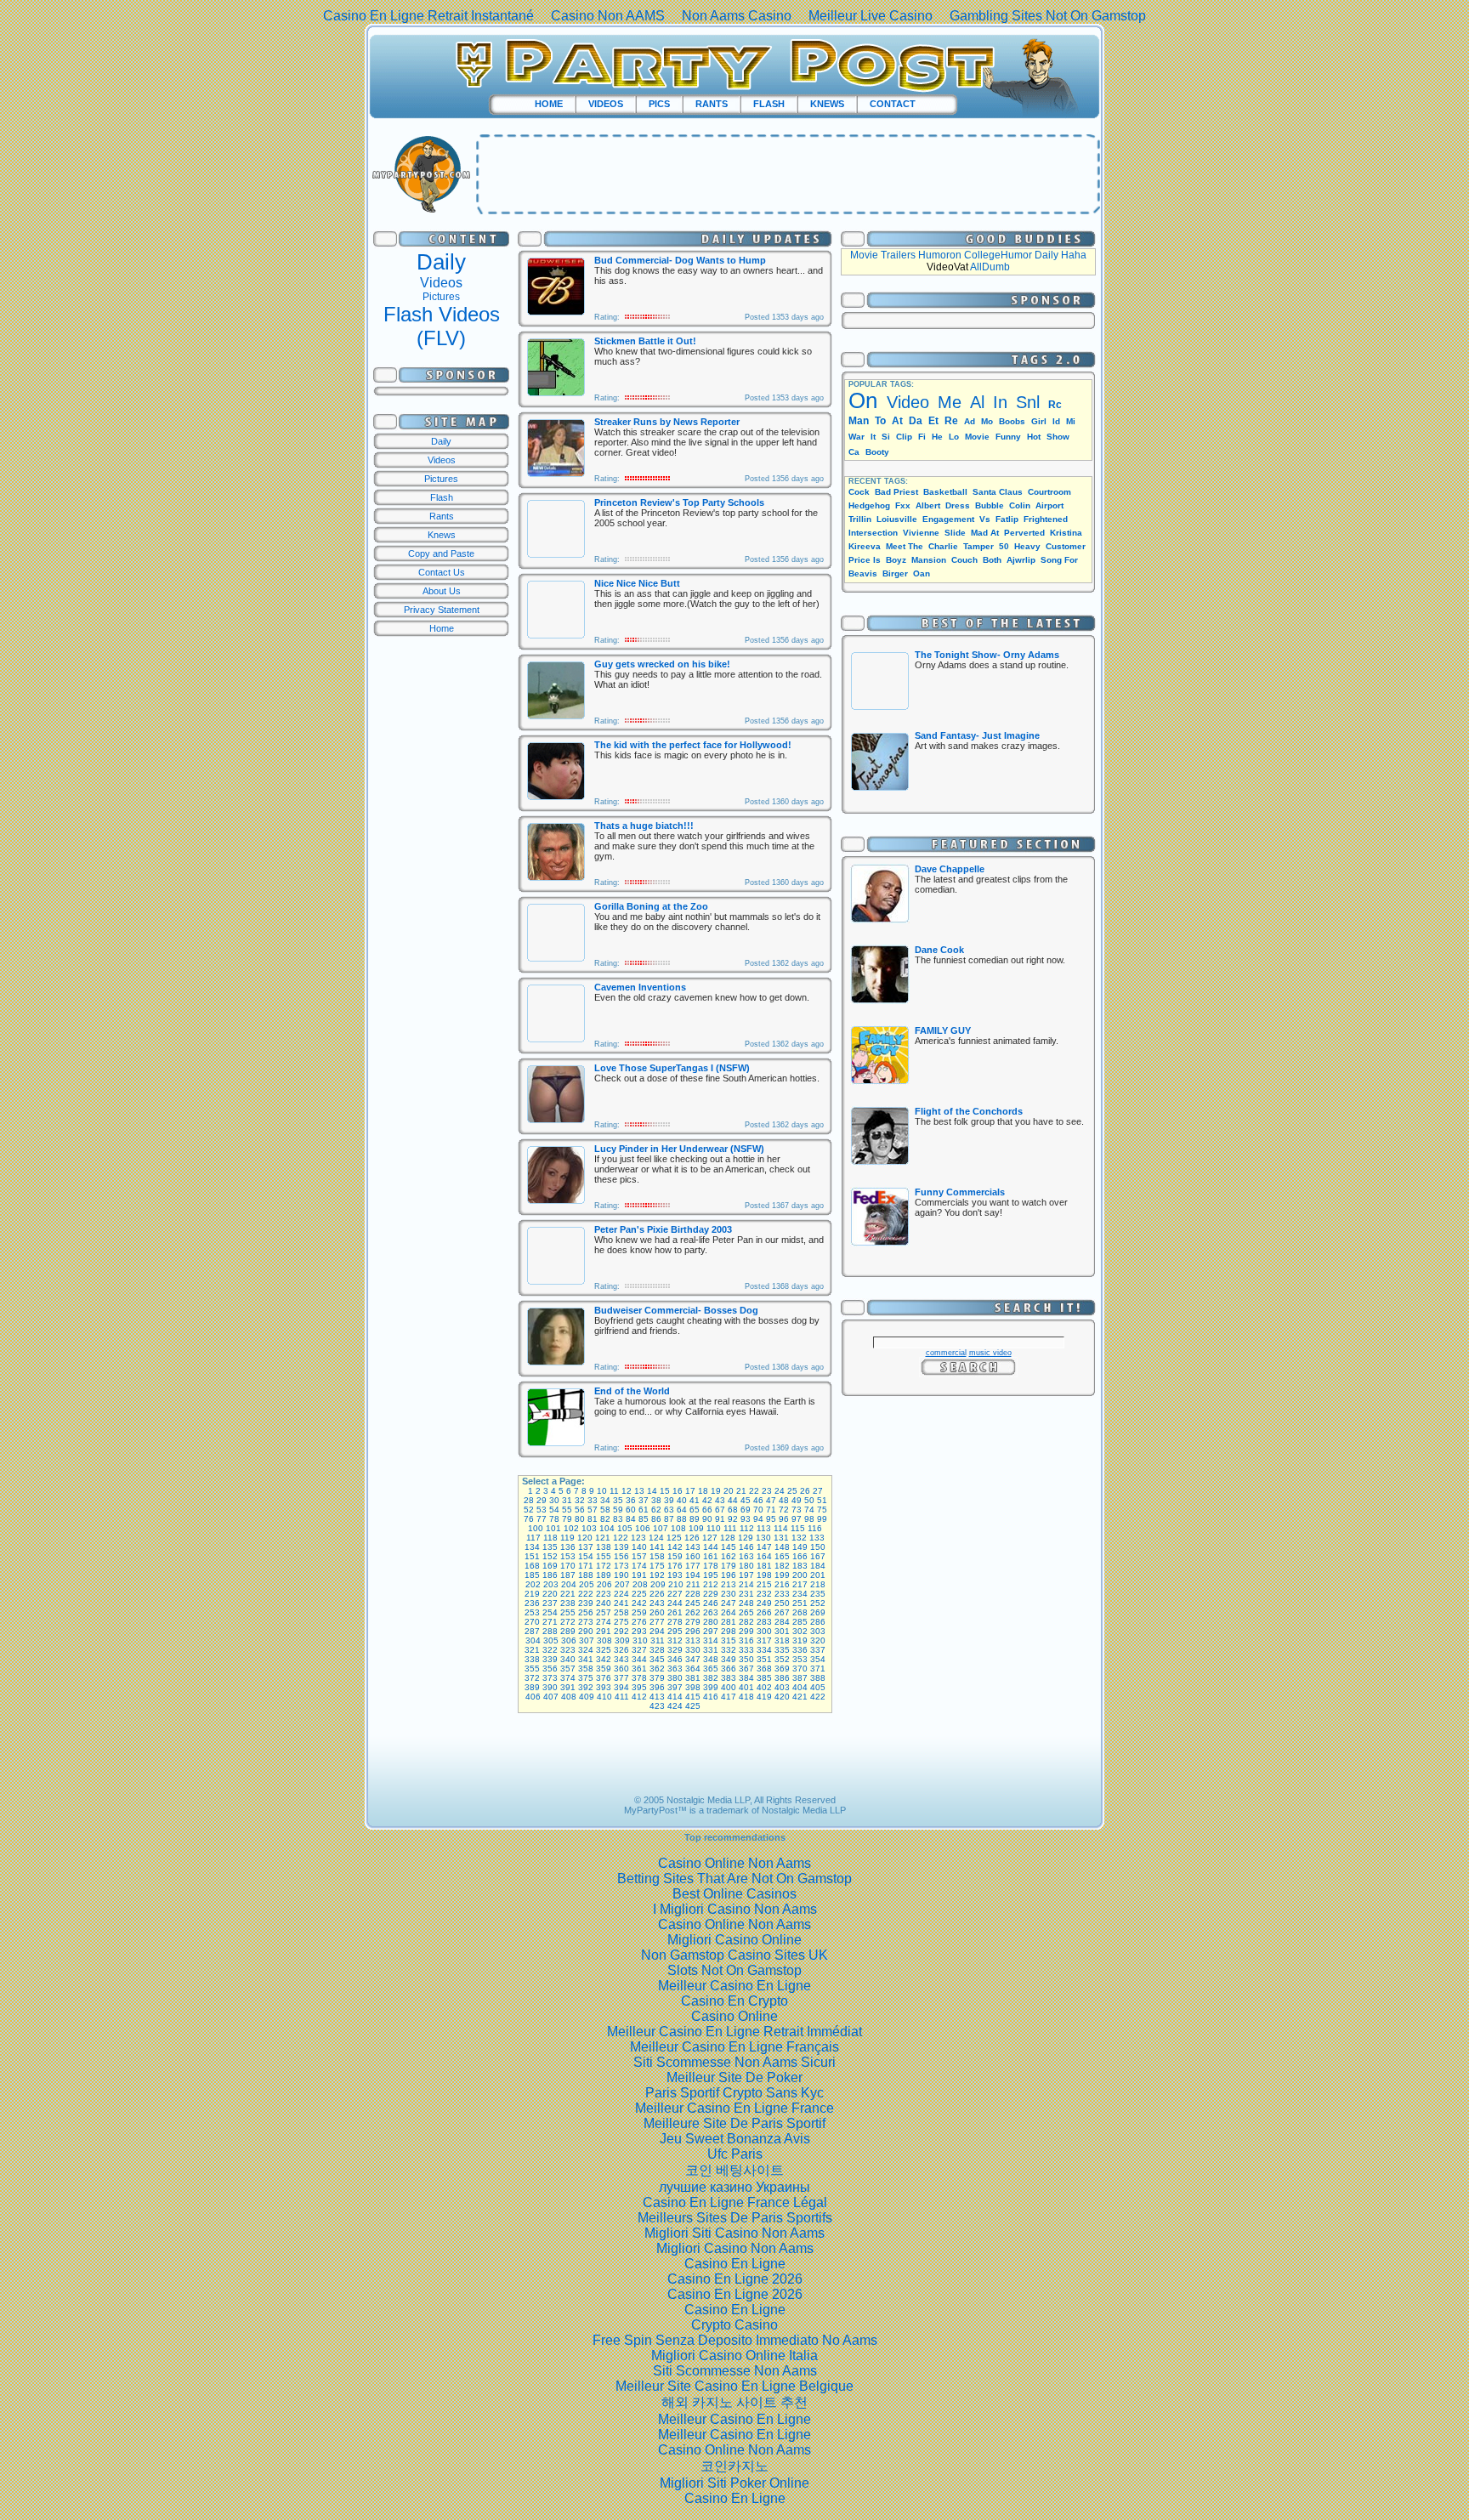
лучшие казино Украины (734, 2187)
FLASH (769, 104)
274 (604, 1622)
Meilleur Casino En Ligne (734, 1986)
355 (532, 1669)
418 (746, 1697)
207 (622, 1584)
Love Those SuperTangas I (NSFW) (672, 1068)
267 (782, 1612)
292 (621, 1631)
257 (604, 1612)
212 (711, 1584)
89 (695, 1519)
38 (656, 1500)
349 (729, 1659)
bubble (990, 505)
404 (800, 1687)
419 (764, 1697)
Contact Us (442, 572)
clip (904, 437)
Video (908, 402)
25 (792, 1491)
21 (741, 1491)
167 (818, 1556)
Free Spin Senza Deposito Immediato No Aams (735, 2340)
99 (822, 1519)
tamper (978, 546)
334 (764, 1650)
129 (746, 1538)
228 (693, 1594)
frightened (1046, 519)
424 (675, 1706)
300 (764, 1631)
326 (621, 1650)
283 (764, 1622)
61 (644, 1510)
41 (695, 1500)
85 (644, 1519)
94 (758, 1519)
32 (580, 1500)
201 (818, 1575)
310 (640, 1640)
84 (631, 1519)
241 (621, 1603)
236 (532, 1603)
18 (703, 1491)
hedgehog (869, 505)
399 (711, 1687)
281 (729, 1622)
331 (711, 1650)
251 (800, 1603)
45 (746, 1500)
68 (733, 1510)
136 (568, 1547)
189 (604, 1575)
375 (586, 1678)
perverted (1024, 533)
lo (954, 437)
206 (604, 1584)
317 (764, 1640)
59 (618, 1510)
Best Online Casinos (734, 1894)
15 (665, 1491)
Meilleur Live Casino (871, 16)
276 (639, 1622)
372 (532, 1678)
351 (764, 1659)
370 (800, 1669)
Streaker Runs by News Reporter (667, 422)
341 (586, 1659)
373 (550, 1678)
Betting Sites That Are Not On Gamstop (734, 1879)
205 (587, 1584)
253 (532, 1612)
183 (800, 1566)
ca (854, 452)
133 (817, 1538)
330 (693, 1650)
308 (604, 1640)
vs (985, 519)
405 (818, 1687)
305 (551, 1640)
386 (782, 1678)
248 (746, 1603)
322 (550, 1650)
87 (669, 1519)
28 (529, 1500)
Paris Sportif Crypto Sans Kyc (734, 2093)
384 (746, 1678)
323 (568, 1650)
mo (987, 421)
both (992, 560)
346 (675, 1659)
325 (604, 1650)
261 (675, 1612)
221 (568, 1594)
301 (782, 1631)
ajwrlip (1021, 560)
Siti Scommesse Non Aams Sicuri (734, 2062)
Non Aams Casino (737, 16)
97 (797, 1519)
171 (586, 1566)
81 (593, 1519)
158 (657, 1556)
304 (533, 1640)
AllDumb (990, 267)
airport (1049, 505)
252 (818, 1603)
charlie (943, 546)
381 (693, 1678)
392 (586, 1687)
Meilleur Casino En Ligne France (734, 2108)
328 (657, 1650)
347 (693, 1659)
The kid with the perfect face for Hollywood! (693, 745)
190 (621, 1575)
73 (797, 1510)
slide (955, 533)
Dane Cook (939, 950)
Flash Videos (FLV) (442, 326)
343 (621, 1659)
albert (928, 505)
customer (1066, 546)
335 (782, 1650)
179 (729, 1566)
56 (580, 1510)
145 (729, 1547)
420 (782, 1697)
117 (533, 1538)
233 (782, 1594)
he (937, 437)
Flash (442, 497)
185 (532, 1575)
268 (800, 1612)
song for (1059, 560)
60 (631, 1510)
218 (818, 1584)
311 (658, 1640)
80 (580, 1519)
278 (675, 1622)
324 (586, 1650)
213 (729, 1584)
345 (657, 1659)
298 (729, 1631)
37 (644, 1500)
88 (682, 1519)
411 (622, 1697)
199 (782, 1575)
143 (693, 1547)
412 (639, 1697)
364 (693, 1669)
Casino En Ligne (735, 2264)
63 (669, 1510)
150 (818, 1547)
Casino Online (734, 2016)
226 (657, 1594)
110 (714, 1528)
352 (782, 1659)
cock (859, 492)
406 (533, 1697)
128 (728, 1538)
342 (604, 1659)
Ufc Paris (735, 2154)
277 (657, 1622)
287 (532, 1631)
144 (711, 1547)
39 (669, 1500)
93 (746, 1519)
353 (800, 1659)
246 (711, 1603)
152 (550, 1556)
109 (696, 1528)
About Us (442, 591)
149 (800, 1547)
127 (710, 1538)
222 (586, 1594)
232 (764, 1594)
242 (639, 1603)
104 (607, 1528)
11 (614, 1491)
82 (605, 1519)
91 (720, 1519)
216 (782, 1584)
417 (729, 1697)
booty (877, 452)
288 (550, 1631)
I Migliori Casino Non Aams (735, 1909)
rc (1055, 405)
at (897, 421)
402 (764, 1687)
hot (1034, 437)
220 (550, 1594)
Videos (441, 283)
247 (729, 1603)
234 (800, 1594)
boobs (1012, 421)
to (880, 421)
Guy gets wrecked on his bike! (662, 664)
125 (674, 1538)
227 (675, 1594)
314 (711, 1640)
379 (657, 1678)
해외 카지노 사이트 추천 (734, 2402)
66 (707, 1510)
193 (675, 1575)
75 (822, 1510)
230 (729, 1594)
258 (621, 1612)
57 (593, 1510)
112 (747, 1528)
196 (729, 1575)
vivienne (921, 533)
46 (758, 1500)
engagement (948, 519)
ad (970, 421)
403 (782, 1687)
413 (657, 1697)
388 (818, 1678)
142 (675, 1547)
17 (690, 1491)
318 (782, 1640)
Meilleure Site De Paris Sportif (734, 2123)
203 (551, 1584)
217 (800, 1584)
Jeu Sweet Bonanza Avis (735, 2139)
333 (746, 1650)
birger (895, 573)
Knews (442, 535)
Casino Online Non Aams (734, 1863)
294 (657, 1631)
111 (730, 1528)
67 (720, 1510)
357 (568, 1669)
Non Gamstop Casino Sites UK (734, 1955)
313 (693, 1640)
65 (695, 1510)
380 (675, 1678)
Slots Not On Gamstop (734, 1970)
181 (764, 1566)
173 (621, 1566)
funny (1008, 437)
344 (639, 1659)
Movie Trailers (883, 255)
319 (800, 1640)
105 (625, 1528)
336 (800, 1650)
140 (639, 1547)
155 (604, 1556)
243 (657, 1603)
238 (568, 1603)
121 (603, 1538)
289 (568, 1631)
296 (693, 1631)
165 (782, 1556)
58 (605, 1510)
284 (782, 1622)
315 (729, 1640)
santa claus (998, 492)
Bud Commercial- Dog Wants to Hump (680, 260)
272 (568, 1622)
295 (675, 1631)
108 (678, 1528)
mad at (985, 533)
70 (758, 1510)
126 (692, 1538)
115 (798, 1528)
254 (550, 1612)
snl (1028, 402)
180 (746, 1566)
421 (800, 1697)
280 (711, 1622)
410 (604, 1697)
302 (800, 1631)
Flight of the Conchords (969, 1111)
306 (569, 1640)
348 (711, 1659)
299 (746, 1631)
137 (586, 1547)
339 (550, 1659)
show (1058, 437)
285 (800, 1622)
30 (554, 1500)
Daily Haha (1061, 255)
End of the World (632, 1391)
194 (693, 1575)
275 (621, 1622)
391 (568, 1687)
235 (818, 1594)
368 (764, 1669)
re (951, 421)
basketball (945, 492)
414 (675, 1697)
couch (964, 560)
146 (746, 1547)
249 (764, 1603)
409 (587, 1697)
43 (720, 1500)
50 (809, 1500)
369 (782, 1669)
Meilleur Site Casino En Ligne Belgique (734, 2386)
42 (707, 1500)
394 (621, 1687)
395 (639, 1687)
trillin (860, 519)
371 (818, 1669)
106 (643, 1528)
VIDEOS (606, 104)
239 (586, 1603)
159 (675, 1556)
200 (800, 1575)
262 (693, 1612)
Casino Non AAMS (608, 16)
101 (553, 1528)
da (916, 421)
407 (551, 1697)
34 (605, 1500)
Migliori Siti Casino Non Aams (734, 2233)
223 (604, 1594)
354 (818, 1659)
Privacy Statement (442, 610)
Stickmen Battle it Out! (645, 341)
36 (631, 1500)
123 (638, 1538)
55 (567, 1510)
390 (550, 1687)
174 (639, 1566)
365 (711, 1669)
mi (1071, 421)
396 (657, 1687)
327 (639, 1650)
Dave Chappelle (950, 869)
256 (586, 1612)
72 (784, 1510)
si (886, 437)
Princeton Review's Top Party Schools (679, 502)
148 (782, 1547)
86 (656, 1519)
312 (675, 1640)
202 (533, 1584)
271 (550, 1622)
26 (805, 1491)
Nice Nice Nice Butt (637, 583)
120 (585, 1538)
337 (818, 1650)
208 (640, 1584)
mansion (929, 560)
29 (542, 1500)
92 (733, 1519)
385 (764, 1678)
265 (746, 1612)
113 (764, 1528)
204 (569, 1584)
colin (1020, 505)
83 (618, 1519)
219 (532, 1594)
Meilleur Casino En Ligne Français (734, 2047)
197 (746, 1575)
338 (532, 1659)
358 (586, 1669)
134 (532, 1547)
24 (780, 1491)
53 (542, 1510)
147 (764, 1547)
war (856, 437)
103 (589, 1528)
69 (746, 1510)
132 (799, 1538)
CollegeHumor (998, 255)
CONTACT (893, 104)
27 (818, 1491)
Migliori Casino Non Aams (735, 2248)
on (863, 400)
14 (652, 1491)
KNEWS (827, 104)
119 (567, 1538)
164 (764, 1556)
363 (675, 1669)
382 (711, 1678)
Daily (441, 262)
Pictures (441, 297)
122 (621, 1538)
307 (587, 1640)
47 (771, 1500)
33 (593, 1500)
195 (711, 1575)
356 (550, 1669)
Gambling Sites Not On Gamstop (1048, 16)
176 (675, 1566)
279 (693, 1622)
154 (586, 1556)
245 (693, 1603)
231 (746, 1594)
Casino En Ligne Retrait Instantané (428, 16)
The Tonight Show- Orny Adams (987, 655)
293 (639, 1631)
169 (550, 1566)
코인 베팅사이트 (734, 2170)
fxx (903, 505)
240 (604, 1603)
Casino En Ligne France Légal (735, 2202)
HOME (549, 104)
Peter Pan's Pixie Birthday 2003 (663, 1229)
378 (639, 1678)
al (977, 402)
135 (550, 1547)
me (950, 402)
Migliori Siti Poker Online (734, 2483)
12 (627, 1491)
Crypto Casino (734, 2325)
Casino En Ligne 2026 (735, 2279)
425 (693, 1706)
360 (621, 1669)
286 (818, 1622)
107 (661, 1528)
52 (529, 1510)
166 (800, 1556)
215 (764, 1584)
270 (532, 1622)
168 (532, 1566)
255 (568, 1612)
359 (604, 1669)
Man (859, 421)
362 (657, 1669)
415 (693, 1697)
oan (922, 573)
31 (567, 1500)
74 (809, 1510)
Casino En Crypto (734, 2001)
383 (729, 1678)
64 (682, 1510)
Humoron (940, 255)
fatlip (1007, 519)
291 (604, 1631)
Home (442, 628)
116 (815, 1528)
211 (693, 1584)
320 (818, 1640)
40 (682, 1500)
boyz (896, 560)
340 (568, 1659)
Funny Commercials (960, 1192)
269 (818, 1612)
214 (746, 1584)
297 (711, 1631)
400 (729, 1687)
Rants (442, 516)
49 (797, 1500)
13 (639, 1491)
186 (550, 1575)
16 (678, 1491)
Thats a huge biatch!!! (644, 826)
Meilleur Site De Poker (734, 2077)
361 (639, 1669)
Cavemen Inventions (640, 987)
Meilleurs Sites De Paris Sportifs (735, 2218)
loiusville (897, 519)
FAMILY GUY (943, 1030)
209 (658, 1584)
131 (781, 1538)
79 (567, 1519)
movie (977, 437)
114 (781, 1528)
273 (586, 1622)
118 (550, 1538)
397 (675, 1687)
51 (822, 1500)
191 (639, 1575)
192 (657, 1575)
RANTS (712, 104)
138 (604, 1547)
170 (568, 1566)
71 (771, 1510)
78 (554, 1519)
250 (782, 1603)
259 (639, 1612)
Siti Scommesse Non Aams (735, 2371)
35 (618, 1500)
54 (554, 1510)
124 (656, 1538)
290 (586, 1631)
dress (958, 505)
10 (602, 1491)
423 (657, 1706)
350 (746, 1659)
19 (716, 1491)
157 (639, 1556)
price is (865, 560)
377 (621, 1678)
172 (604, 1566)
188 (586, 1575)
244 (675, 1603)
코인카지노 (734, 2466)
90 (707, 1519)
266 (764, 1612)
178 (711, 1566)
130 (763, 1538)
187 (568, 1575)
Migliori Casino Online (734, 1940)
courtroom (1049, 492)
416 (711, 1697)
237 (550, 1603)
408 (569, 1697)
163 (746, 1556)
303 (818, 1631)
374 (568, 1678)
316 (746, 1640)
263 (711, 1612)
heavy (1027, 546)
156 (621, 1556)
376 (604, 1678)
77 (542, 1519)
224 (621, 1594)
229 (711, 1594)
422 (818, 1697)
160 (693, 1556)
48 (784, 1500)
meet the (905, 546)
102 (571, 1528)
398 (693, 1687)
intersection (873, 533)
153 (568, 1556)
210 (676, 1584)
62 (656, 1510)
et (933, 421)
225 (639, 1594)
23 (767, 1491)
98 (809, 1519)
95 (771, 1519)
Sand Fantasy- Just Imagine (977, 735)
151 (532, 1556)
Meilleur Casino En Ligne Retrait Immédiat (734, 2032)
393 (604, 1687)
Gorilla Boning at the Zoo (651, 906)
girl (1039, 421)
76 (529, 1519)
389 (532, 1687)
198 (764, 1575)
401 (746, 1687)
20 (729, 1491)
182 (782, 1566)
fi (922, 437)
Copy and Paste (441, 553)
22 (754, 1491)
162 (729, 1556)
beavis (863, 573)
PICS (659, 104)
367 (746, 1669)
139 (621, 1547)
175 (657, 1566)
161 (711, 1556)
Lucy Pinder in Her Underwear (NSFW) (679, 1149)
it (873, 437)
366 (729, 1669)
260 (657, 1612)
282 (746, 1622)
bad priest (896, 492)
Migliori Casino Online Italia (734, 2355)
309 (622, 1640)
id (1056, 421)
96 (784, 1519)
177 (693, 1566)
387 (800, 1678)
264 (729, 1612)
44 (733, 1500)
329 (675, 1650)
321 (532, 1650)
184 (818, 1566)
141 (657, 1547)
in (1000, 402)
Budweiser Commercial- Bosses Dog (676, 1310)
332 (729, 1650)
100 (536, 1528)
